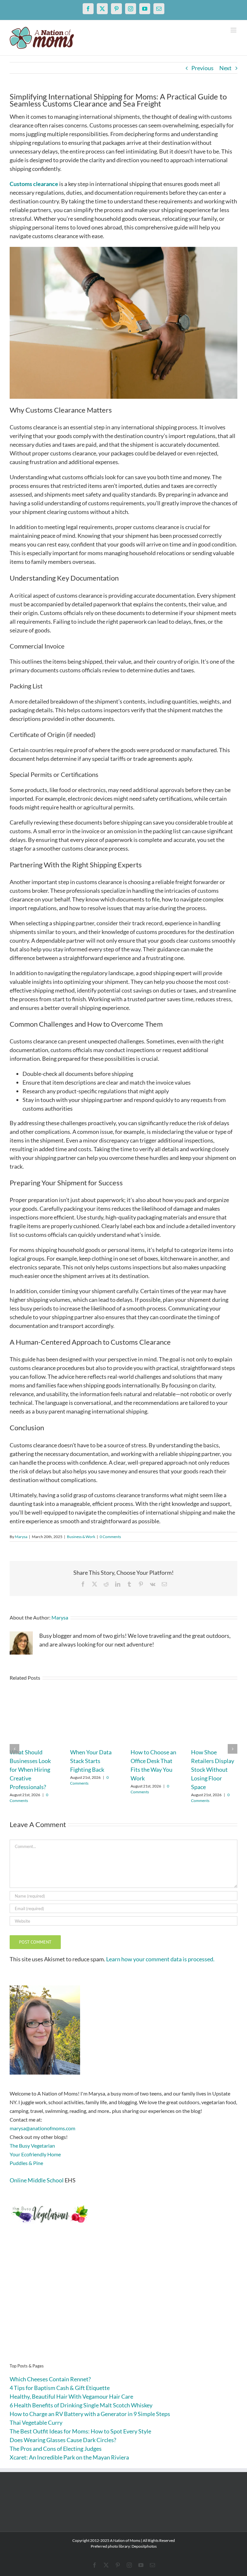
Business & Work (81, 1537)
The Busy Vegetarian (32, 2146)
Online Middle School (37, 2180)
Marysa (21, 1537)
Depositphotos (144, 2546)
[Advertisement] (123, 2303)
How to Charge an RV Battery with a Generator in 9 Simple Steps (90, 2414)
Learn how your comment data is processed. (160, 1959)
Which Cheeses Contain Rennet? (50, 2379)
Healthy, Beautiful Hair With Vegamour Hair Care (71, 2396)
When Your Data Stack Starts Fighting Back (91, 1761)
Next (225, 68)
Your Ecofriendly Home (35, 2154)
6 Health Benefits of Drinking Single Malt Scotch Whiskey (81, 2405)
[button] (14, 1749)
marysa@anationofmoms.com (42, 2128)
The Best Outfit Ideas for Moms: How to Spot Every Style (80, 2431)
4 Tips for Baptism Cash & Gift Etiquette (60, 2388)
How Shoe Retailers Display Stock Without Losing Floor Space (213, 1769)
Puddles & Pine (26, 2163)
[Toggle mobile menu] (234, 30)
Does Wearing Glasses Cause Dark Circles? (63, 2440)
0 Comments (110, 1537)
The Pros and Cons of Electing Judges (56, 2449)
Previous (202, 68)
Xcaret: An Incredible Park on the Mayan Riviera (69, 2457)
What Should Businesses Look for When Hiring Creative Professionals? (30, 1769)
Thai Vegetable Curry (36, 2422)
